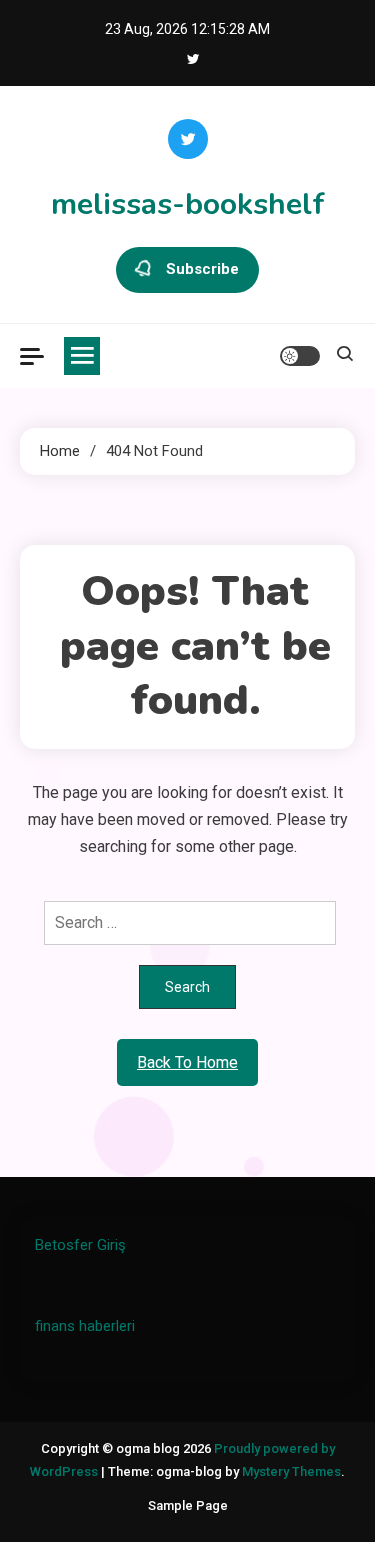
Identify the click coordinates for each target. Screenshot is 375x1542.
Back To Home (187, 1062)
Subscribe (202, 269)
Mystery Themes (291, 1471)
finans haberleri (85, 1326)
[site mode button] (300, 356)
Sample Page (188, 1505)
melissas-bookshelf (188, 204)
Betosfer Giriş (80, 1245)
